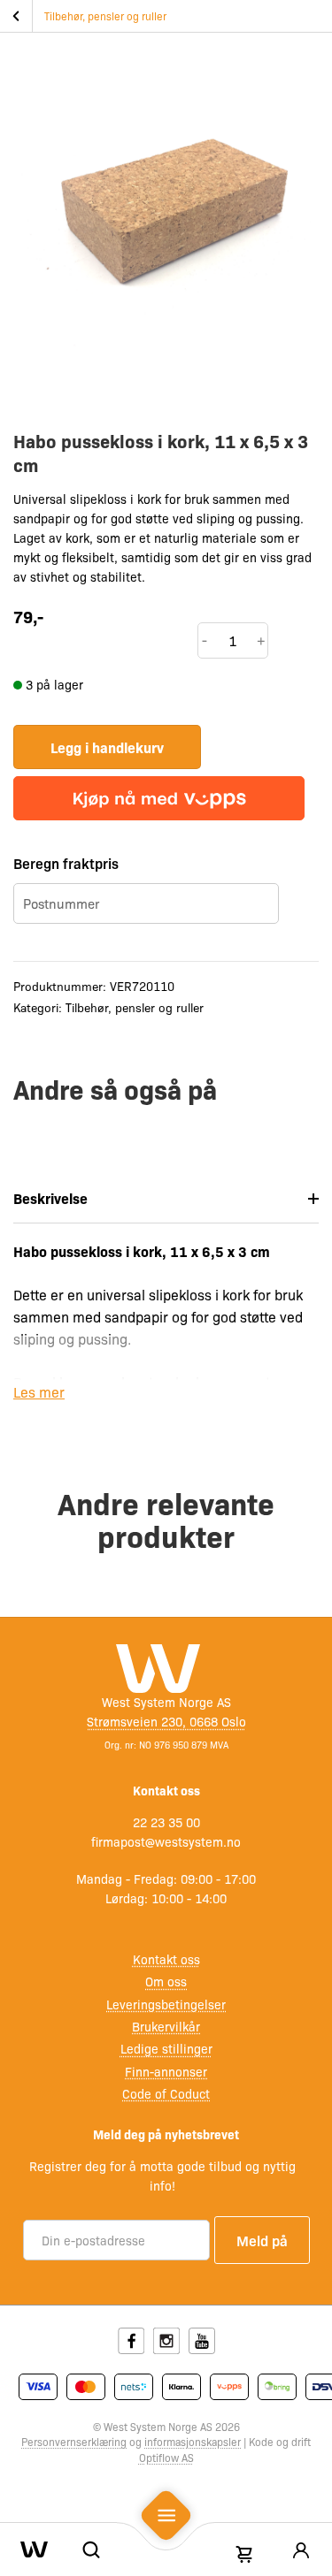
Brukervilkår (166, 2026)
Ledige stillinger (166, 2048)
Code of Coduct (166, 2093)
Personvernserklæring (74, 2442)
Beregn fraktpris (66, 863)
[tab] (166, 1199)
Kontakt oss (166, 1959)
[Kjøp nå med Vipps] (159, 798)
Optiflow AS (166, 2458)
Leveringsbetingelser (166, 2004)
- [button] (205, 640)
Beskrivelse (50, 1198)
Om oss (166, 1981)
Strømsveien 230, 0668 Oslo (166, 1721)
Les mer (39, 1392)
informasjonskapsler (193, 2442)
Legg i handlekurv (107, 747)
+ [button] (261, 640)
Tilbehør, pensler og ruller (105, 16)
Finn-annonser (166, 2071)
